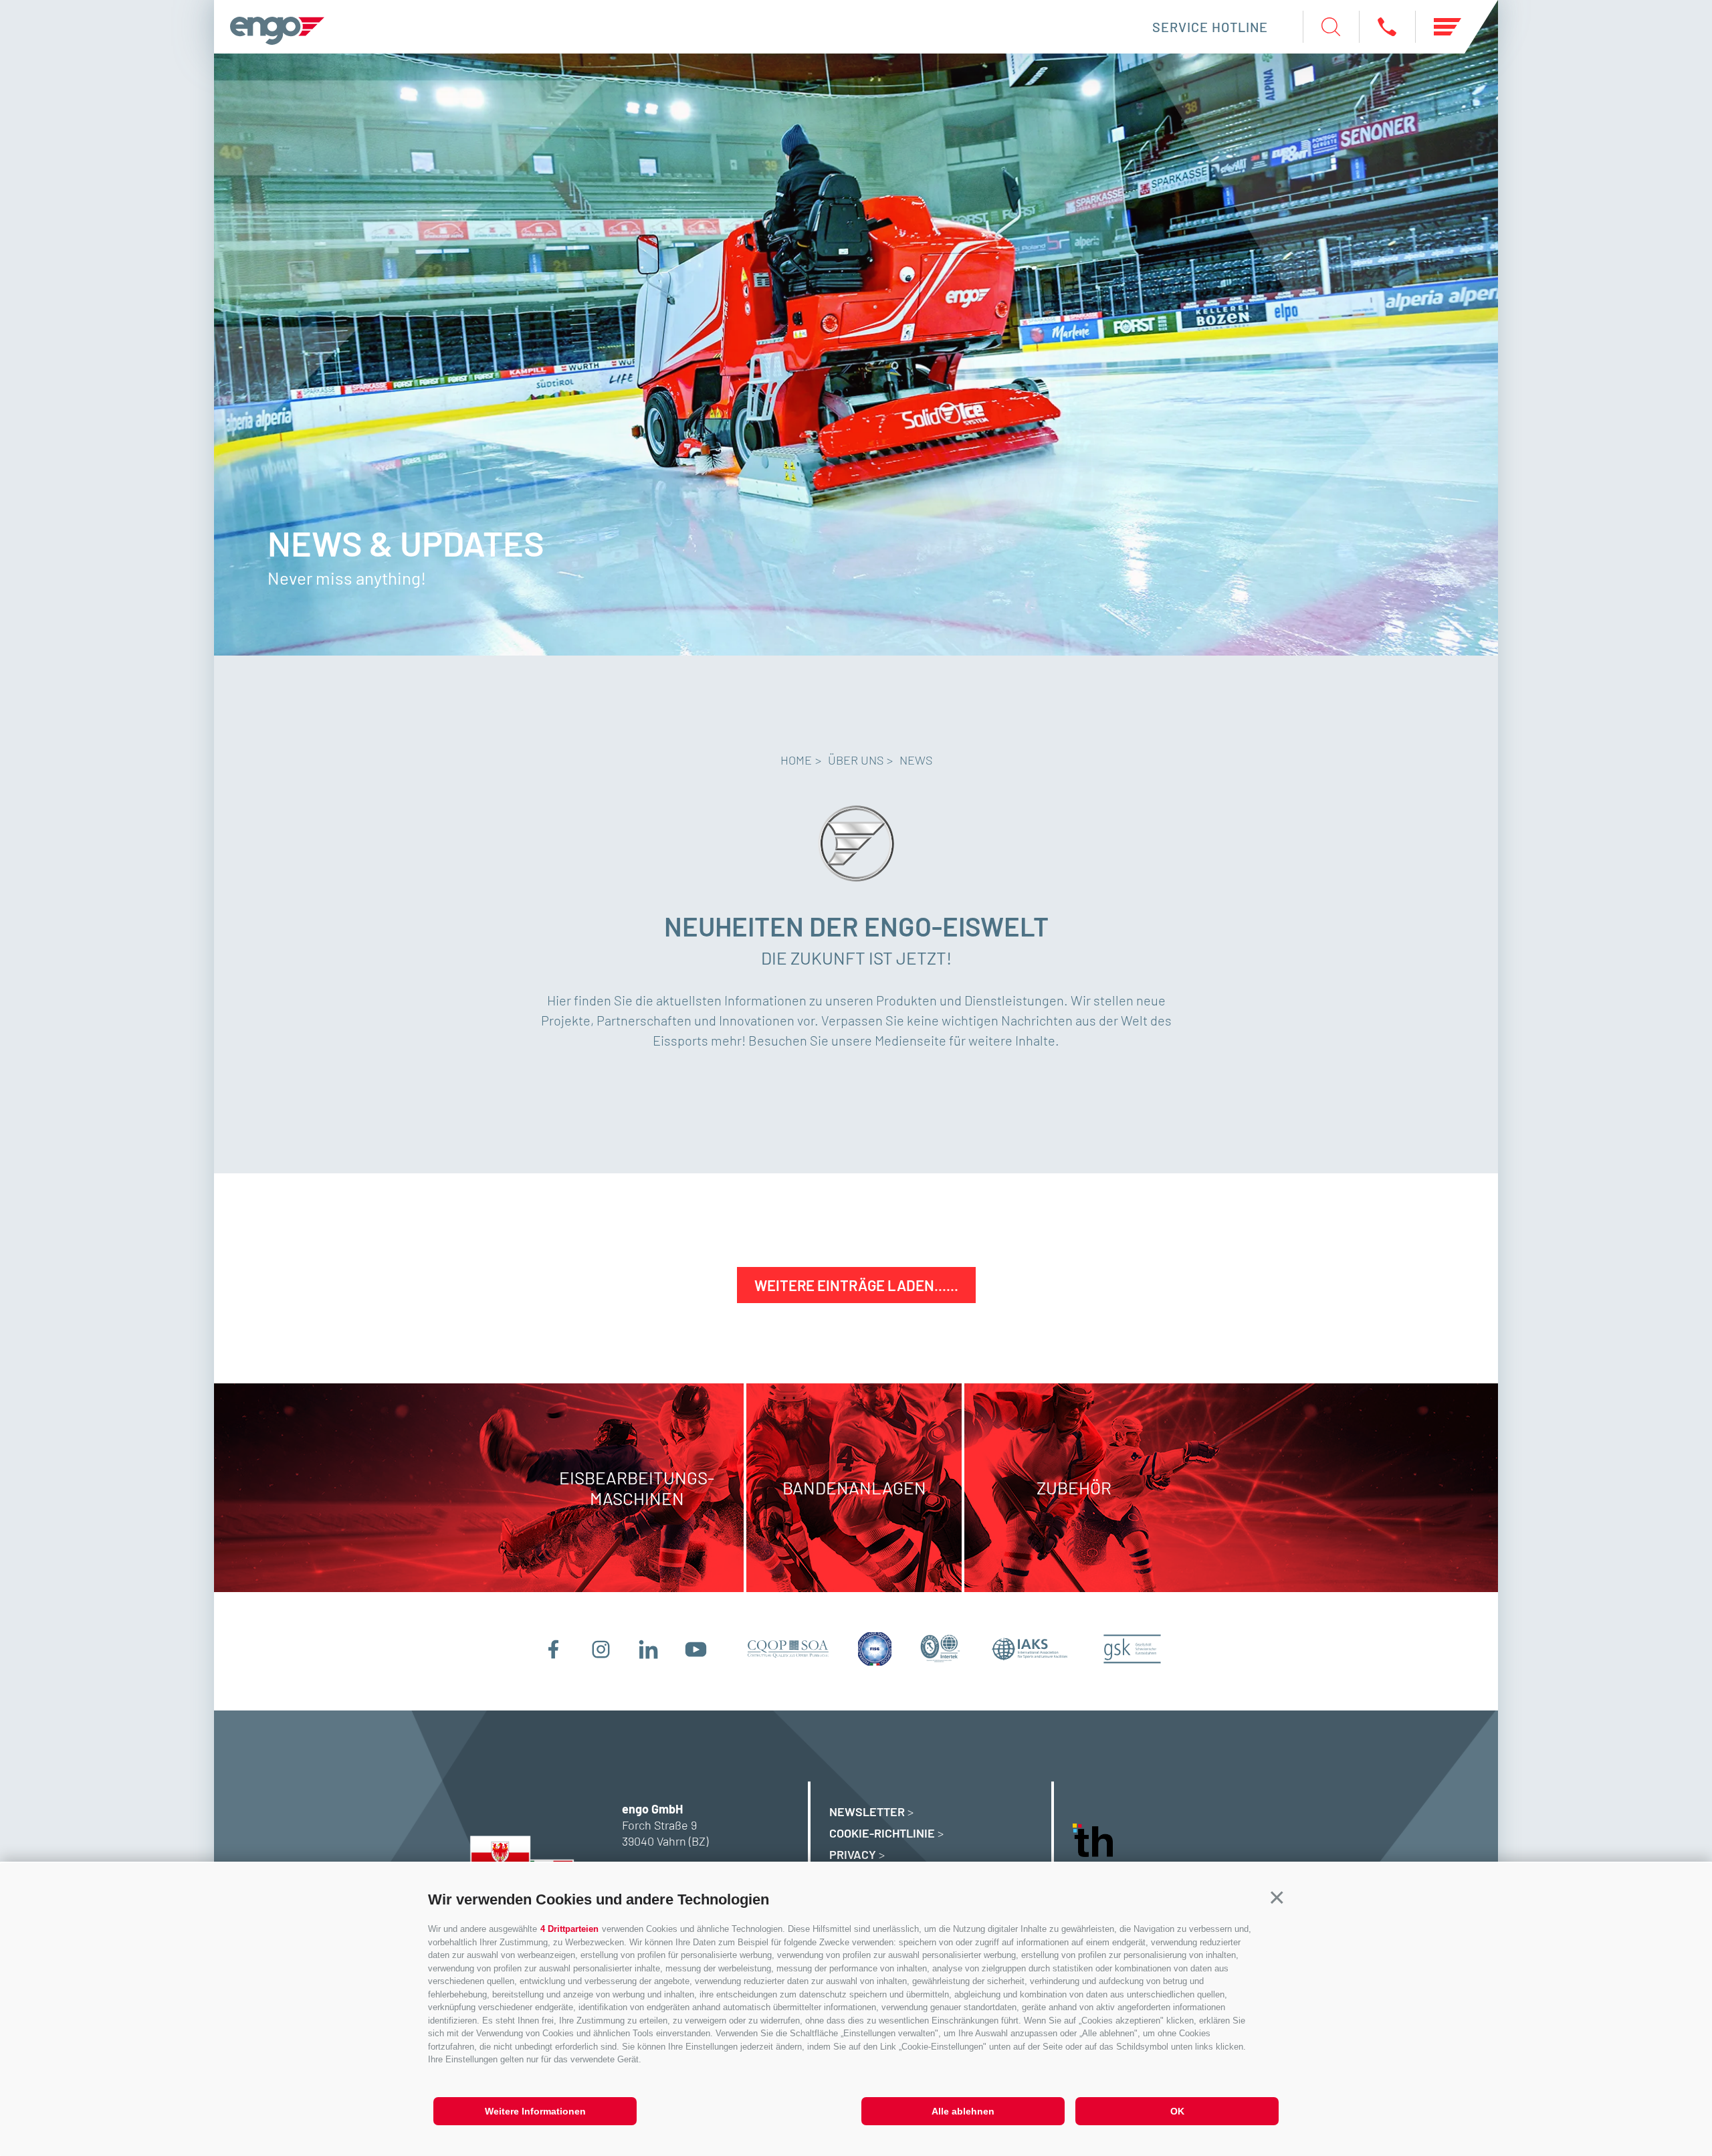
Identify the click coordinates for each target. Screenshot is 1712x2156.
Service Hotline (1210, 27)
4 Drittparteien (569, 1929)
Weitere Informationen (535, 2111)
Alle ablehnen (963, 2111)
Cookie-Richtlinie (882, 1833)
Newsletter (867, 1811)
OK (1177, 2111)
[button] (1277, 1898)
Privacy (853, 1854)
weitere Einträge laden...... (856, 1285)
